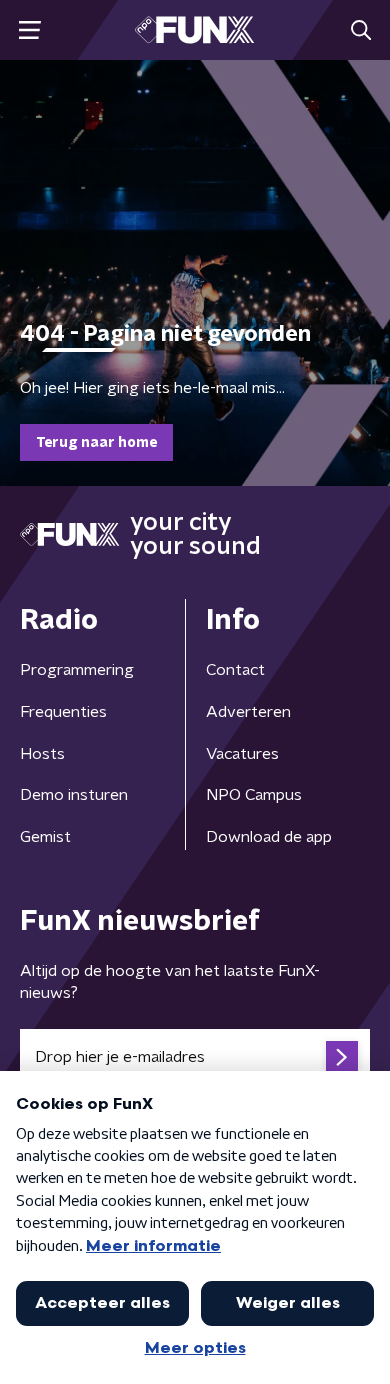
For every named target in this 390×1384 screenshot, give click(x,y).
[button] (29, 30)
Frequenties (63, 712)
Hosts (42, 754)
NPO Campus (254, 795)
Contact (235, 670)
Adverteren (248, 712)
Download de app (269, 837)
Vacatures (242, 754)
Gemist (45, 837)
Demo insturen (74, 795)
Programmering (77, 670)
